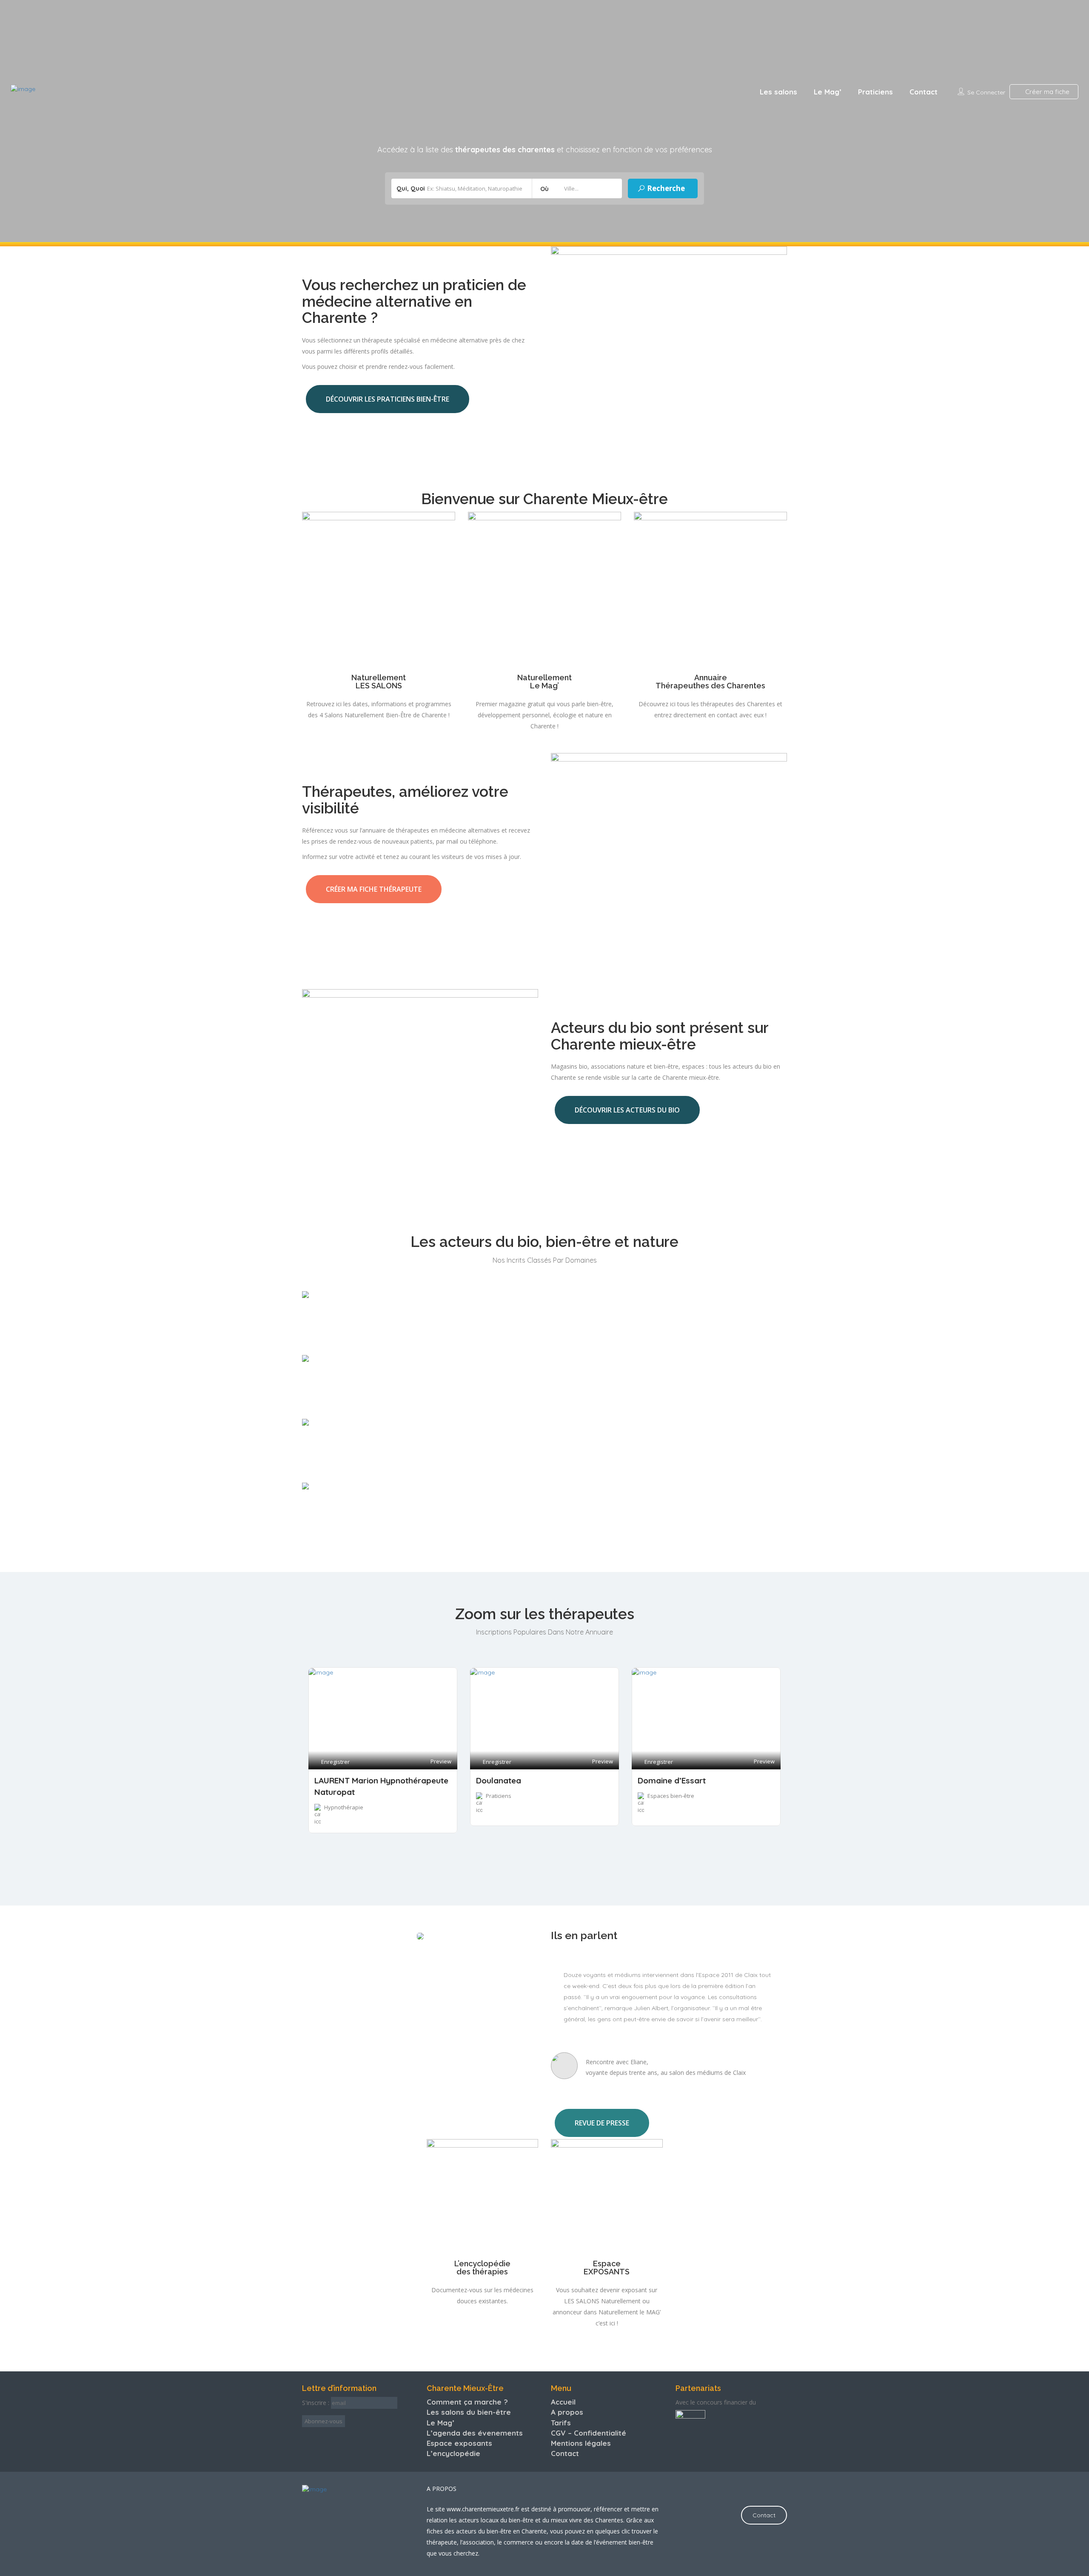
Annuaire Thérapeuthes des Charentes (710, 682)
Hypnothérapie (344, 1807)
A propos (567, 2412)
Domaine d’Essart (672, 1780)
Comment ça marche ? (467, 2402)
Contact (924, 92)
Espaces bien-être (345, 1533)
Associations (336, 1342)
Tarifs (561, 2423)
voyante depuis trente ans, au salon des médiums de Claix (666, 2072)
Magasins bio (337, 1406)
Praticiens (875, 92)
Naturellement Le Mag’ (544, 682)
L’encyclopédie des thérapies (482, 2268)
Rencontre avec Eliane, (617, 2062)
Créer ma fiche (1046, 92)
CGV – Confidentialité (589, 2433)
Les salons (778, 92)
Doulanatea (499, 1780)
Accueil (563, 2402)
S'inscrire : (316, 2403)
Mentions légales (581, 2443)
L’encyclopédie (453, 2453)
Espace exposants (459, 2443)
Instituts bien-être (345, 1470)
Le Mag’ (828, 92)
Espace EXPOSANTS (607, 2268)
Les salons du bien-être (469, 2412)
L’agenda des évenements (475, 2433)
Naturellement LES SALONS (379, 682)
